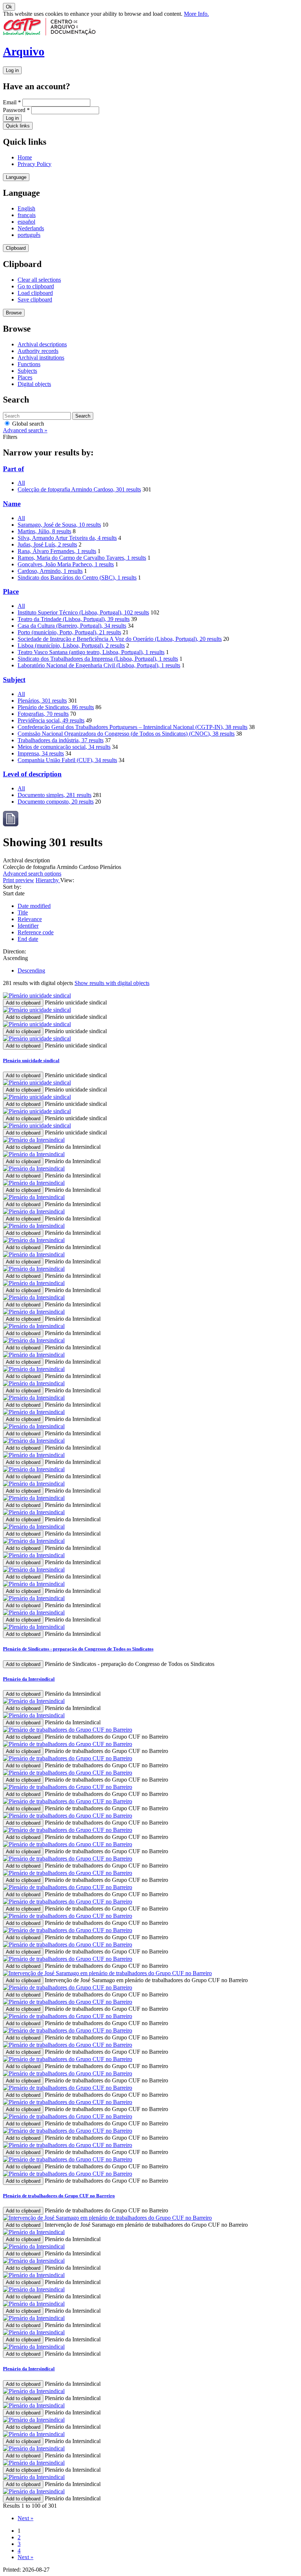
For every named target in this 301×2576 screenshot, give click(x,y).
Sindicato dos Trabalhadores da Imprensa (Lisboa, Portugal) (98, 659)
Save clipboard (35, 300)
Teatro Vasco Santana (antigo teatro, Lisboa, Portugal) (91, 652)
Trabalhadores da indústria (61, 740)
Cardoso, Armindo (50, 571)
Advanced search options (32, 874)
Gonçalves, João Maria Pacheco (66, 564)
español (26, 222)
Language (16, 177)
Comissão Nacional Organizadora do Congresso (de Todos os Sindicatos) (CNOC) (126, 734)
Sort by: (12, 887)
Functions (29, 364)
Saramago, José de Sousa (59, 525)
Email (12, 102)
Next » (26, 2518)
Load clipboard (35, 293)
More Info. (196, 14)
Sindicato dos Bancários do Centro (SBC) (77, 578)
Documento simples (55, 795)
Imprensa (41, 753)
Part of (13, 469)
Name (12, 504)
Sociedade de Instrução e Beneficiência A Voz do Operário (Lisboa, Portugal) (120, 639)
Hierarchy (48, 880)
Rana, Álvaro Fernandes (57, 551)
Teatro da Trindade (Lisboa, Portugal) (74, 619)
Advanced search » (25, 430)
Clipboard (16, 248)
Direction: (14, 951)
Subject (14, 680)
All (21, 483)
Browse (14, 313)
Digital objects (34, 384)
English (26, 208)
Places (25, 377)
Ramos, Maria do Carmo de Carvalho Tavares (82, 558)
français (27, 215)
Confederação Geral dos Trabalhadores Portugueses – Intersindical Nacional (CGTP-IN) (133, 727)
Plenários (42, 701)
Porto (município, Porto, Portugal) (69, 632)
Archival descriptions (42, 344)
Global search (27, 424)
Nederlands (31, 228)
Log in (12, 70)
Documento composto (56, 802)
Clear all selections (39, 280)
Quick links (18, 126)
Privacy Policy (35, 164)
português (29, 235)
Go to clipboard (36, 286)
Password (16, 110)
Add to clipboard (23, 1003)
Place (11, 591)
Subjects (27, 371)
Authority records (38, 351)
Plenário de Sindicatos (56, 707)
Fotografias (43, 714)
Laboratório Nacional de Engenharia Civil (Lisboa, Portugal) (99, 665)
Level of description (32, 774)
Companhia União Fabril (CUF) (67, 760)
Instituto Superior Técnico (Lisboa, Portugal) (83, 612)
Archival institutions (41, 358)
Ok (9, 7)
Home (25, 157)
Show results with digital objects (112, 983)
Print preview (19, 880)
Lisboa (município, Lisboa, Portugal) (71, 645)
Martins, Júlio (44, 531)
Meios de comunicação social (64, 747)
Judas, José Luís (47, 544)
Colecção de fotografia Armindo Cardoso (79, 489)
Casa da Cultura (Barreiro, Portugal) (72, 626)
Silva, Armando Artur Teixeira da (67, 538)
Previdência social (51, 720)
